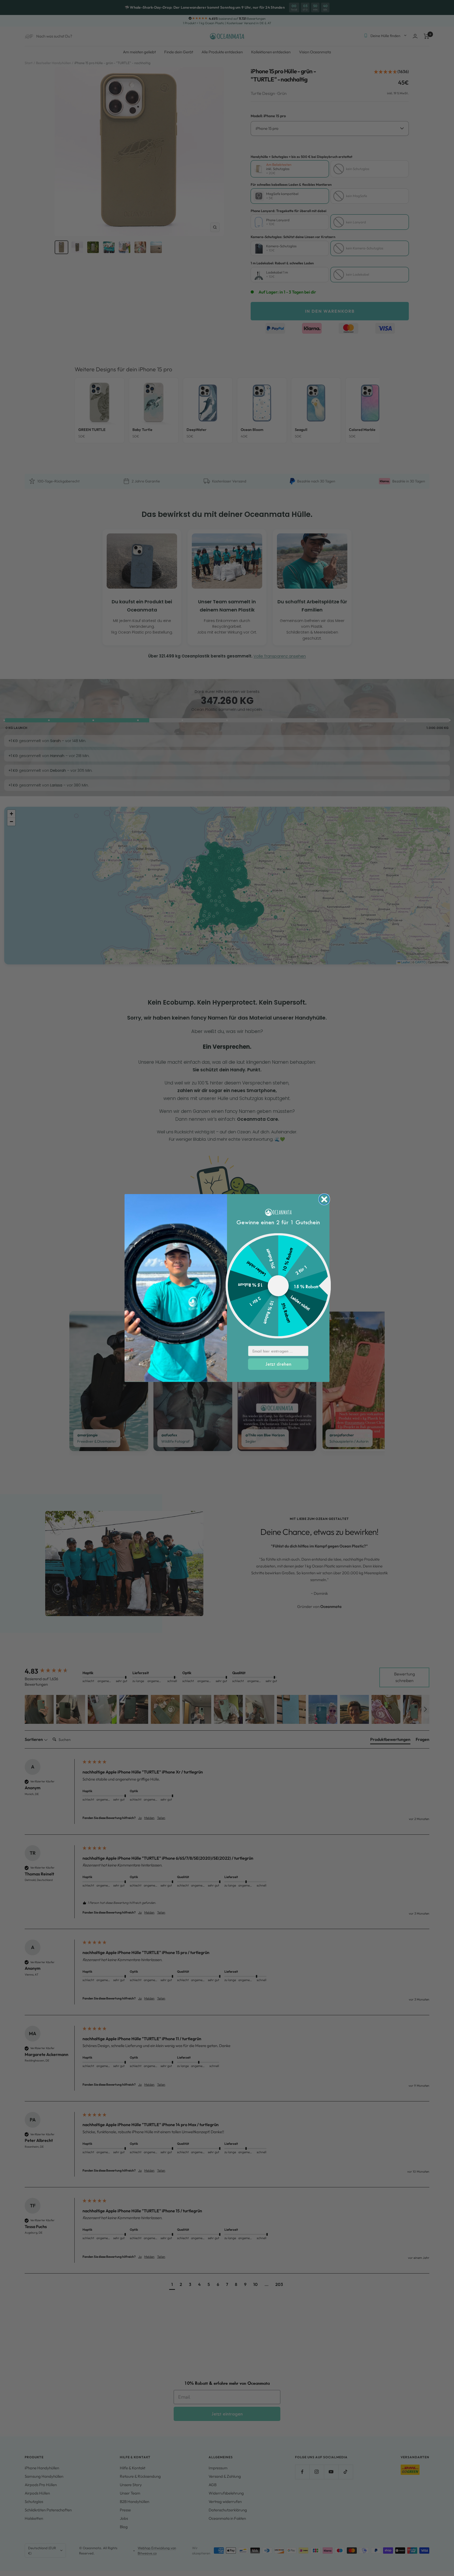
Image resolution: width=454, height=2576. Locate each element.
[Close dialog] (324, 1199)
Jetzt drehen (278, 1364)
